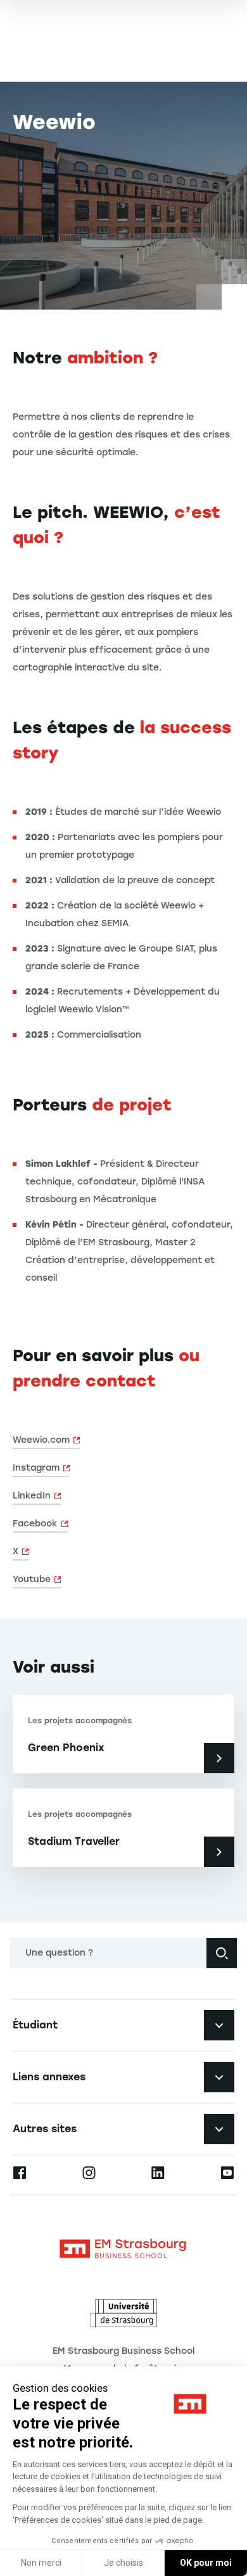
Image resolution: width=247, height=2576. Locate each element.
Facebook (35, 1524)
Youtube (32, 1579)
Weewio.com (41, 1440)
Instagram (36, 1468)
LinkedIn (32, 1496)
